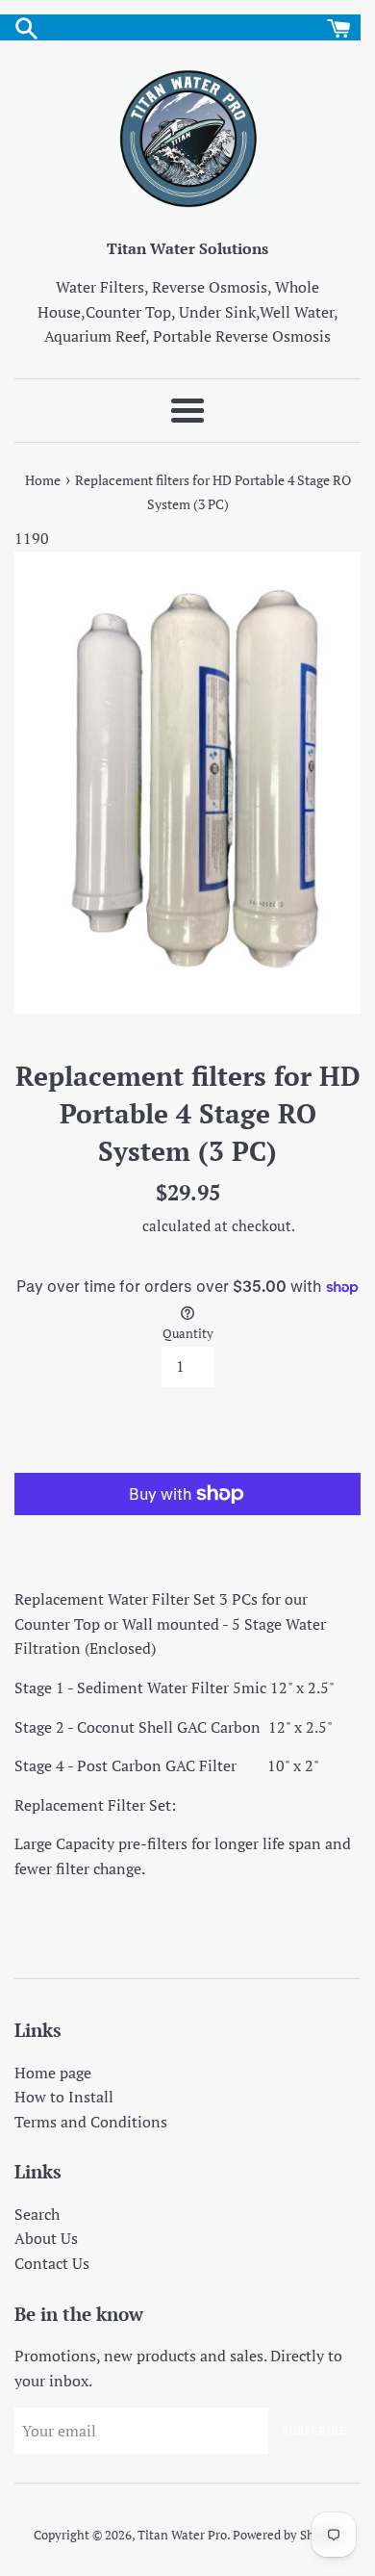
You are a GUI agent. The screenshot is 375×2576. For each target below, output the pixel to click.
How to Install (64, 2097)
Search (37, 2214)
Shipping (110, 1225)
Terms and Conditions (91, 2122)
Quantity (188, 1334)
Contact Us (52, 2263)
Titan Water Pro (182, 2535)
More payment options (188, 1533)
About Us (46, 2238)
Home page (53, 2073)
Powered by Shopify (287, 2535)
